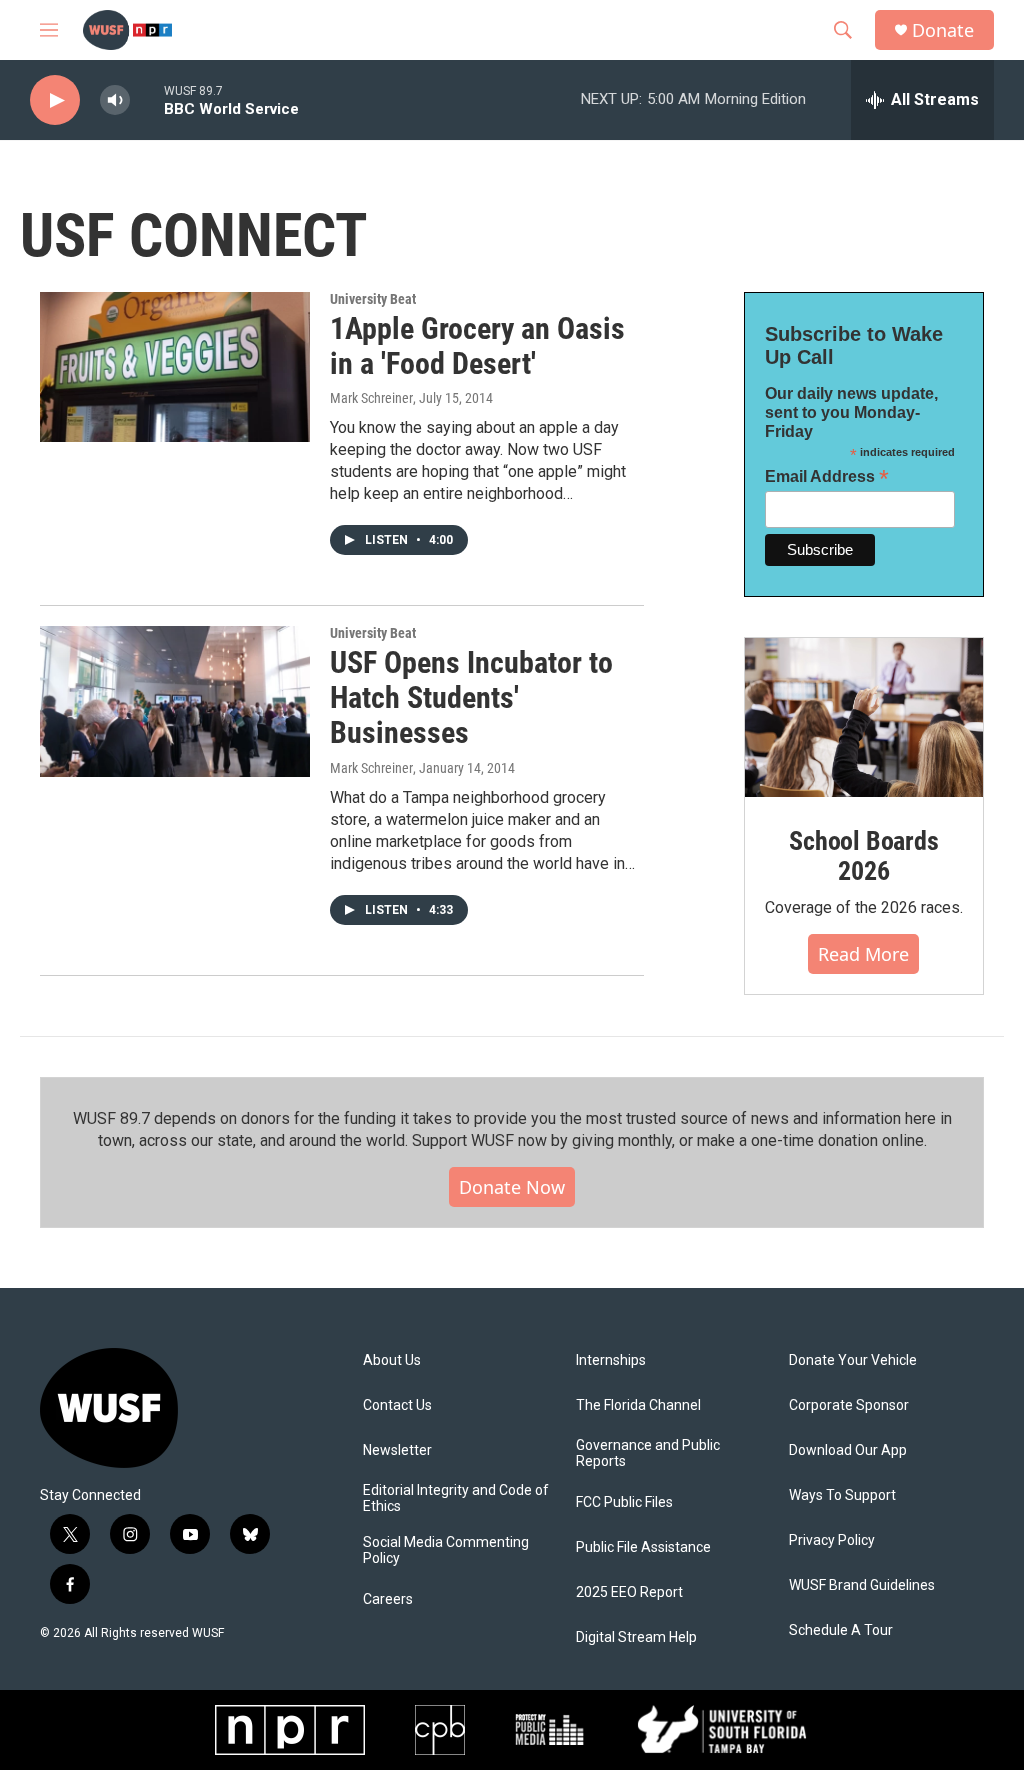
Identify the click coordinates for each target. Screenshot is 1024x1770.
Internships (611, 1360)
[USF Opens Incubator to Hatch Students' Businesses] (175, 701)
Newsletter (397, 1450)
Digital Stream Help (636, 1637)
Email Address (827, 476)
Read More (863, 954)
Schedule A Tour (841, 1630)
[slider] (147, 99)
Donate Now (512, 1187)
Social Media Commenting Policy (446, 1550)
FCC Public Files (624, 1502)
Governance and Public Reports (648, 1453)
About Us (392, 1360)
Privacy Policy (832, 1540)
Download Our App (848, 1450)
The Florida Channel (638, 1405)
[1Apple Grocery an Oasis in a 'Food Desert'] (175, 367)
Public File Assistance (643, 1547)
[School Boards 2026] (864, 717)
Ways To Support (842, 1495)
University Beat (373, 299)
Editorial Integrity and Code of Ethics (456, 1498)
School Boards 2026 (863, 856)
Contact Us (397, 1405)
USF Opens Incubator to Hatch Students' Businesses (471, 697)
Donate (943, 30)
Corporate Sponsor (849, 1405)
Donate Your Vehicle (853, 1360)
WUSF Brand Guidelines (862, 1585)
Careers (388, 1599)
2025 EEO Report (629, 1592)
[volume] (115, 100)
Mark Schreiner (371, 398)
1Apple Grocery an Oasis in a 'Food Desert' (477, 346)
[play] (55, 100)
